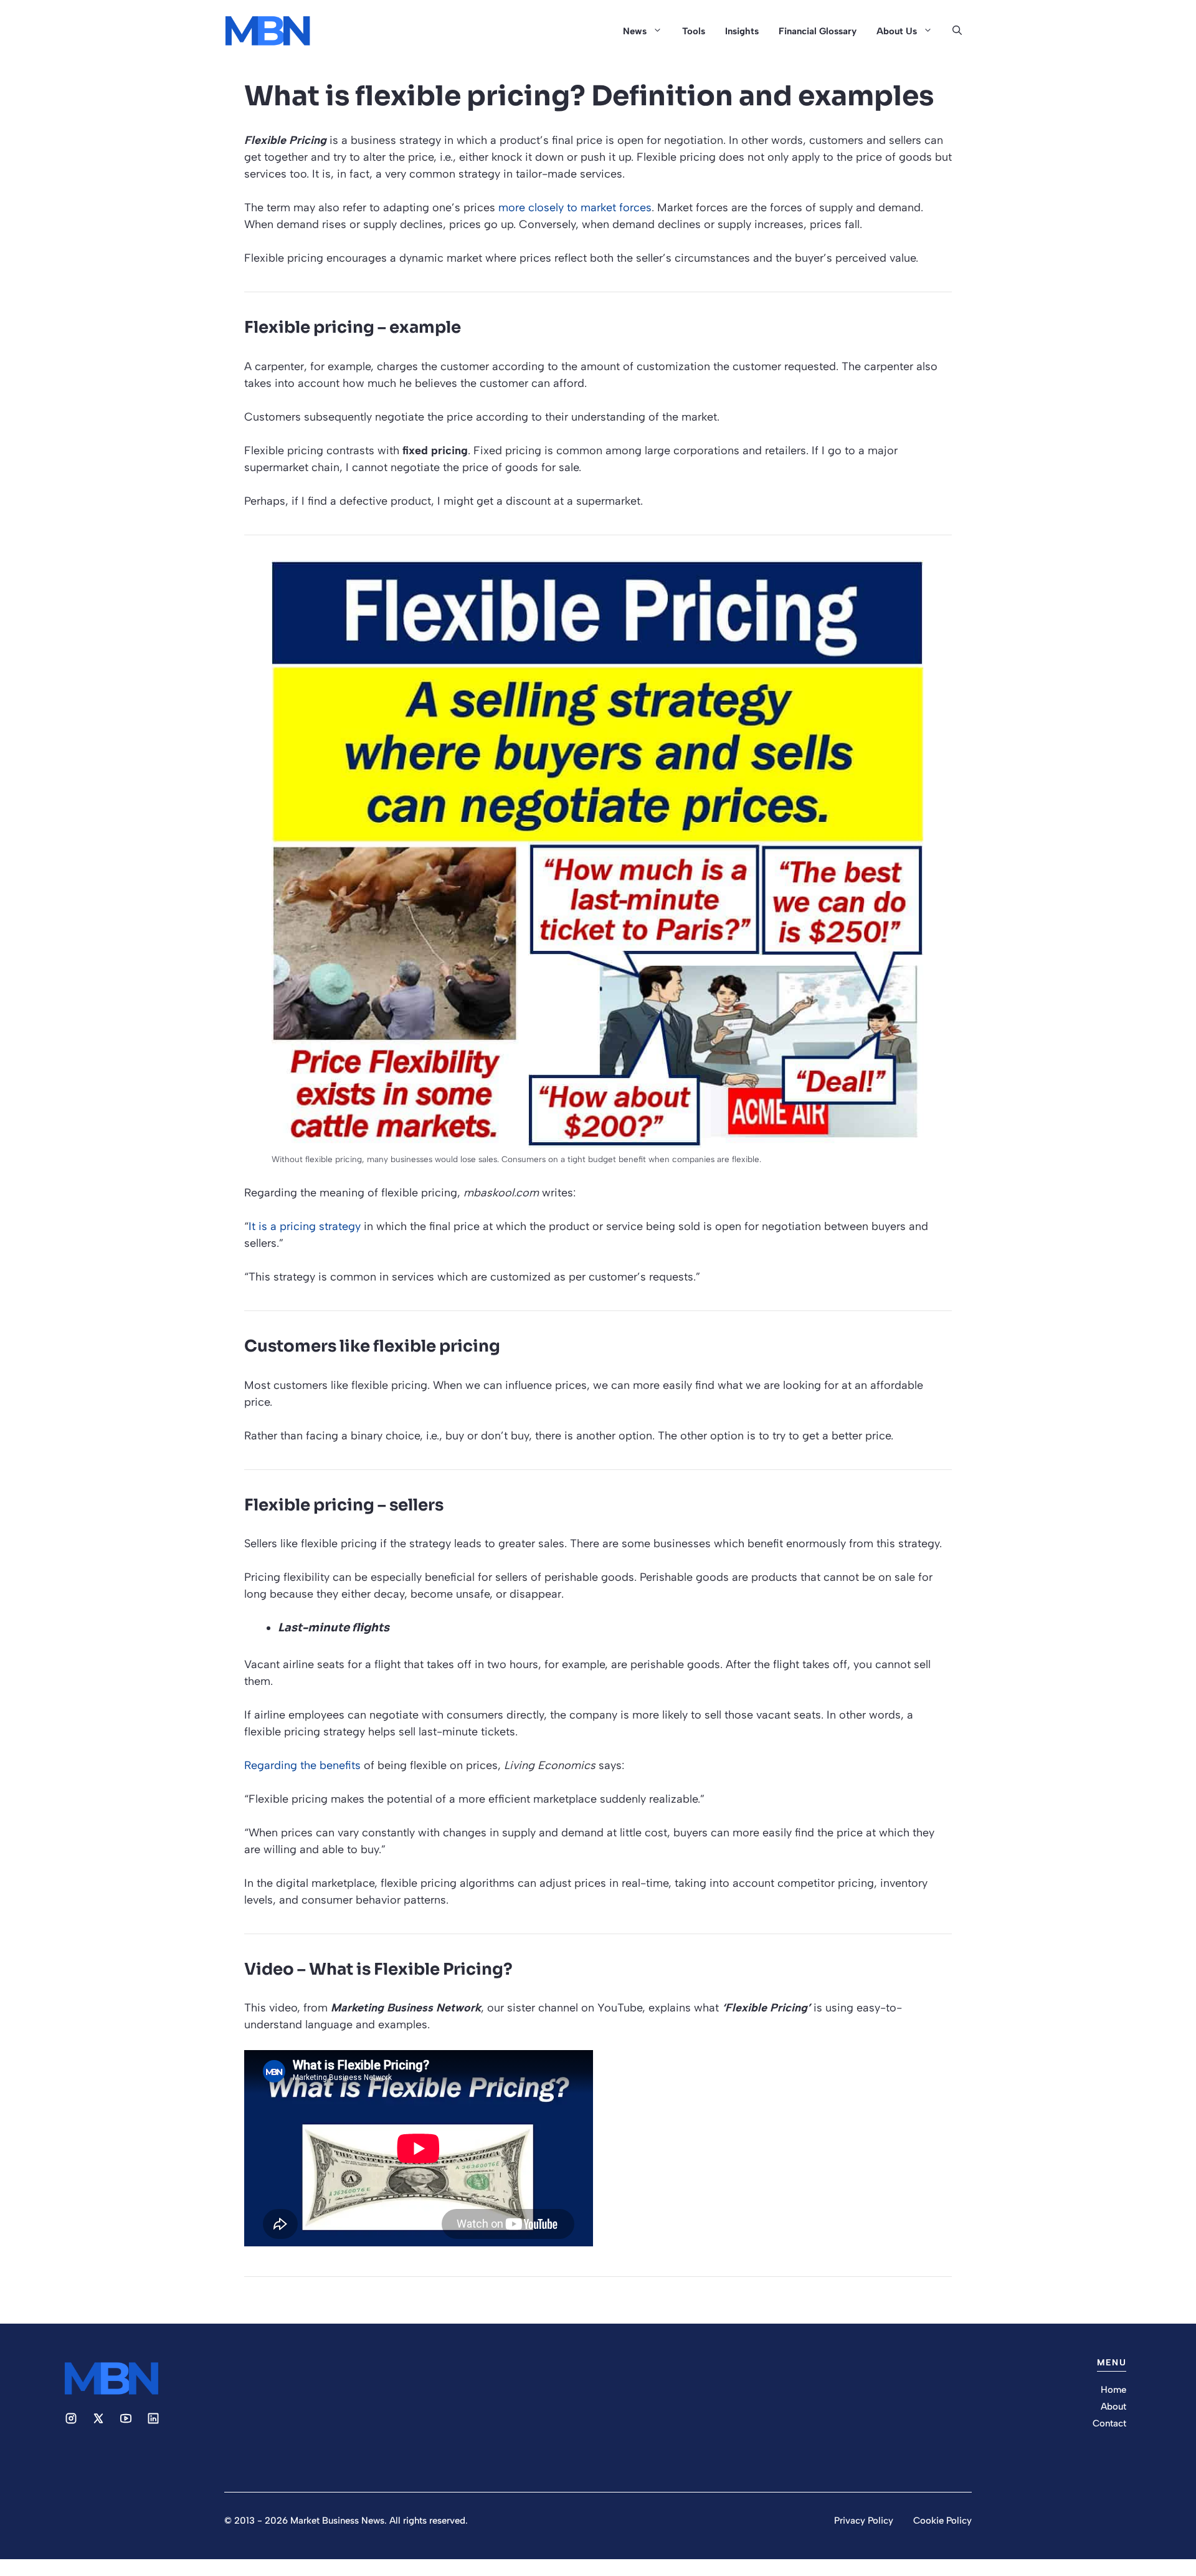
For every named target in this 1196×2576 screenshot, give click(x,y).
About (1113, 2407)
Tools (694, 31)
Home (1113, 2390)
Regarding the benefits (302, 1765)
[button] (957, 31)
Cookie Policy (942, 2521)
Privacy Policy (864, 2521)
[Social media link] (71, 2418)
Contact (1109, 2423)
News (635, 31)
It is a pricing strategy (305, 1226)
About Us (897, 31)
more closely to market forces (575, 208)
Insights (742, 31)
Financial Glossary (818, 31)
